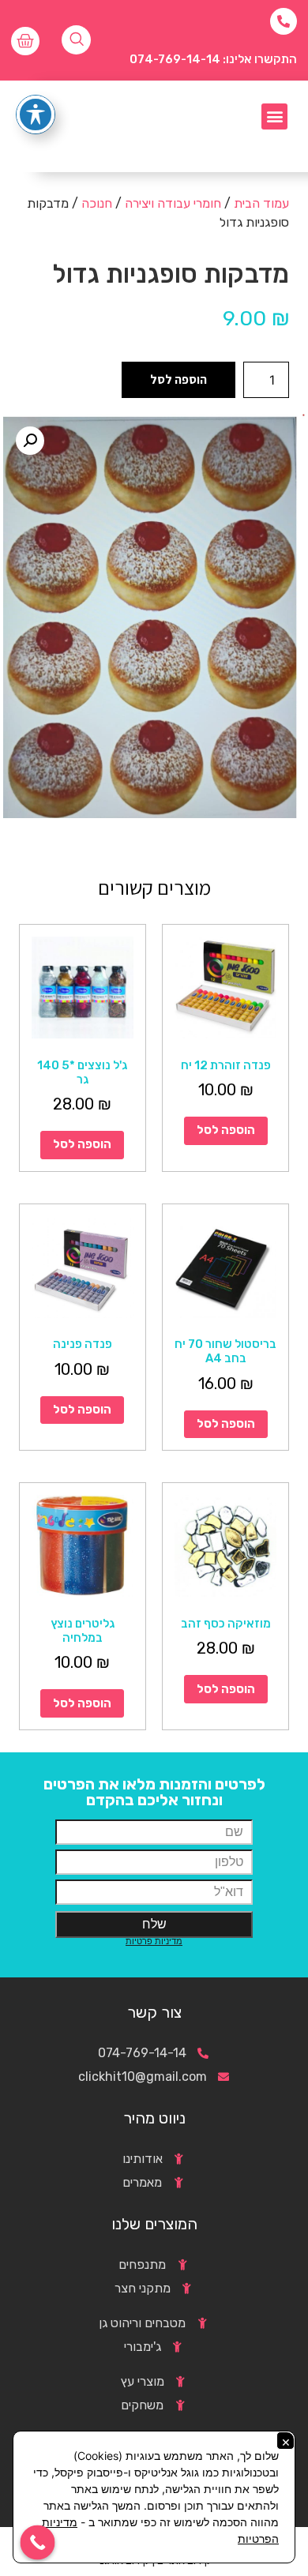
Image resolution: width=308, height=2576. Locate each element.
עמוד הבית (261, 203)
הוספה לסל (178, 379)
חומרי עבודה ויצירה (173, 203)
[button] (274, 116)
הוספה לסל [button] (226, 1130)
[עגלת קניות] (25, 41)
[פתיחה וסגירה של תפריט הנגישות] (36, 115)
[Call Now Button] (38, 2543)
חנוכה (97, 203)
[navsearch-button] (76, 40)
